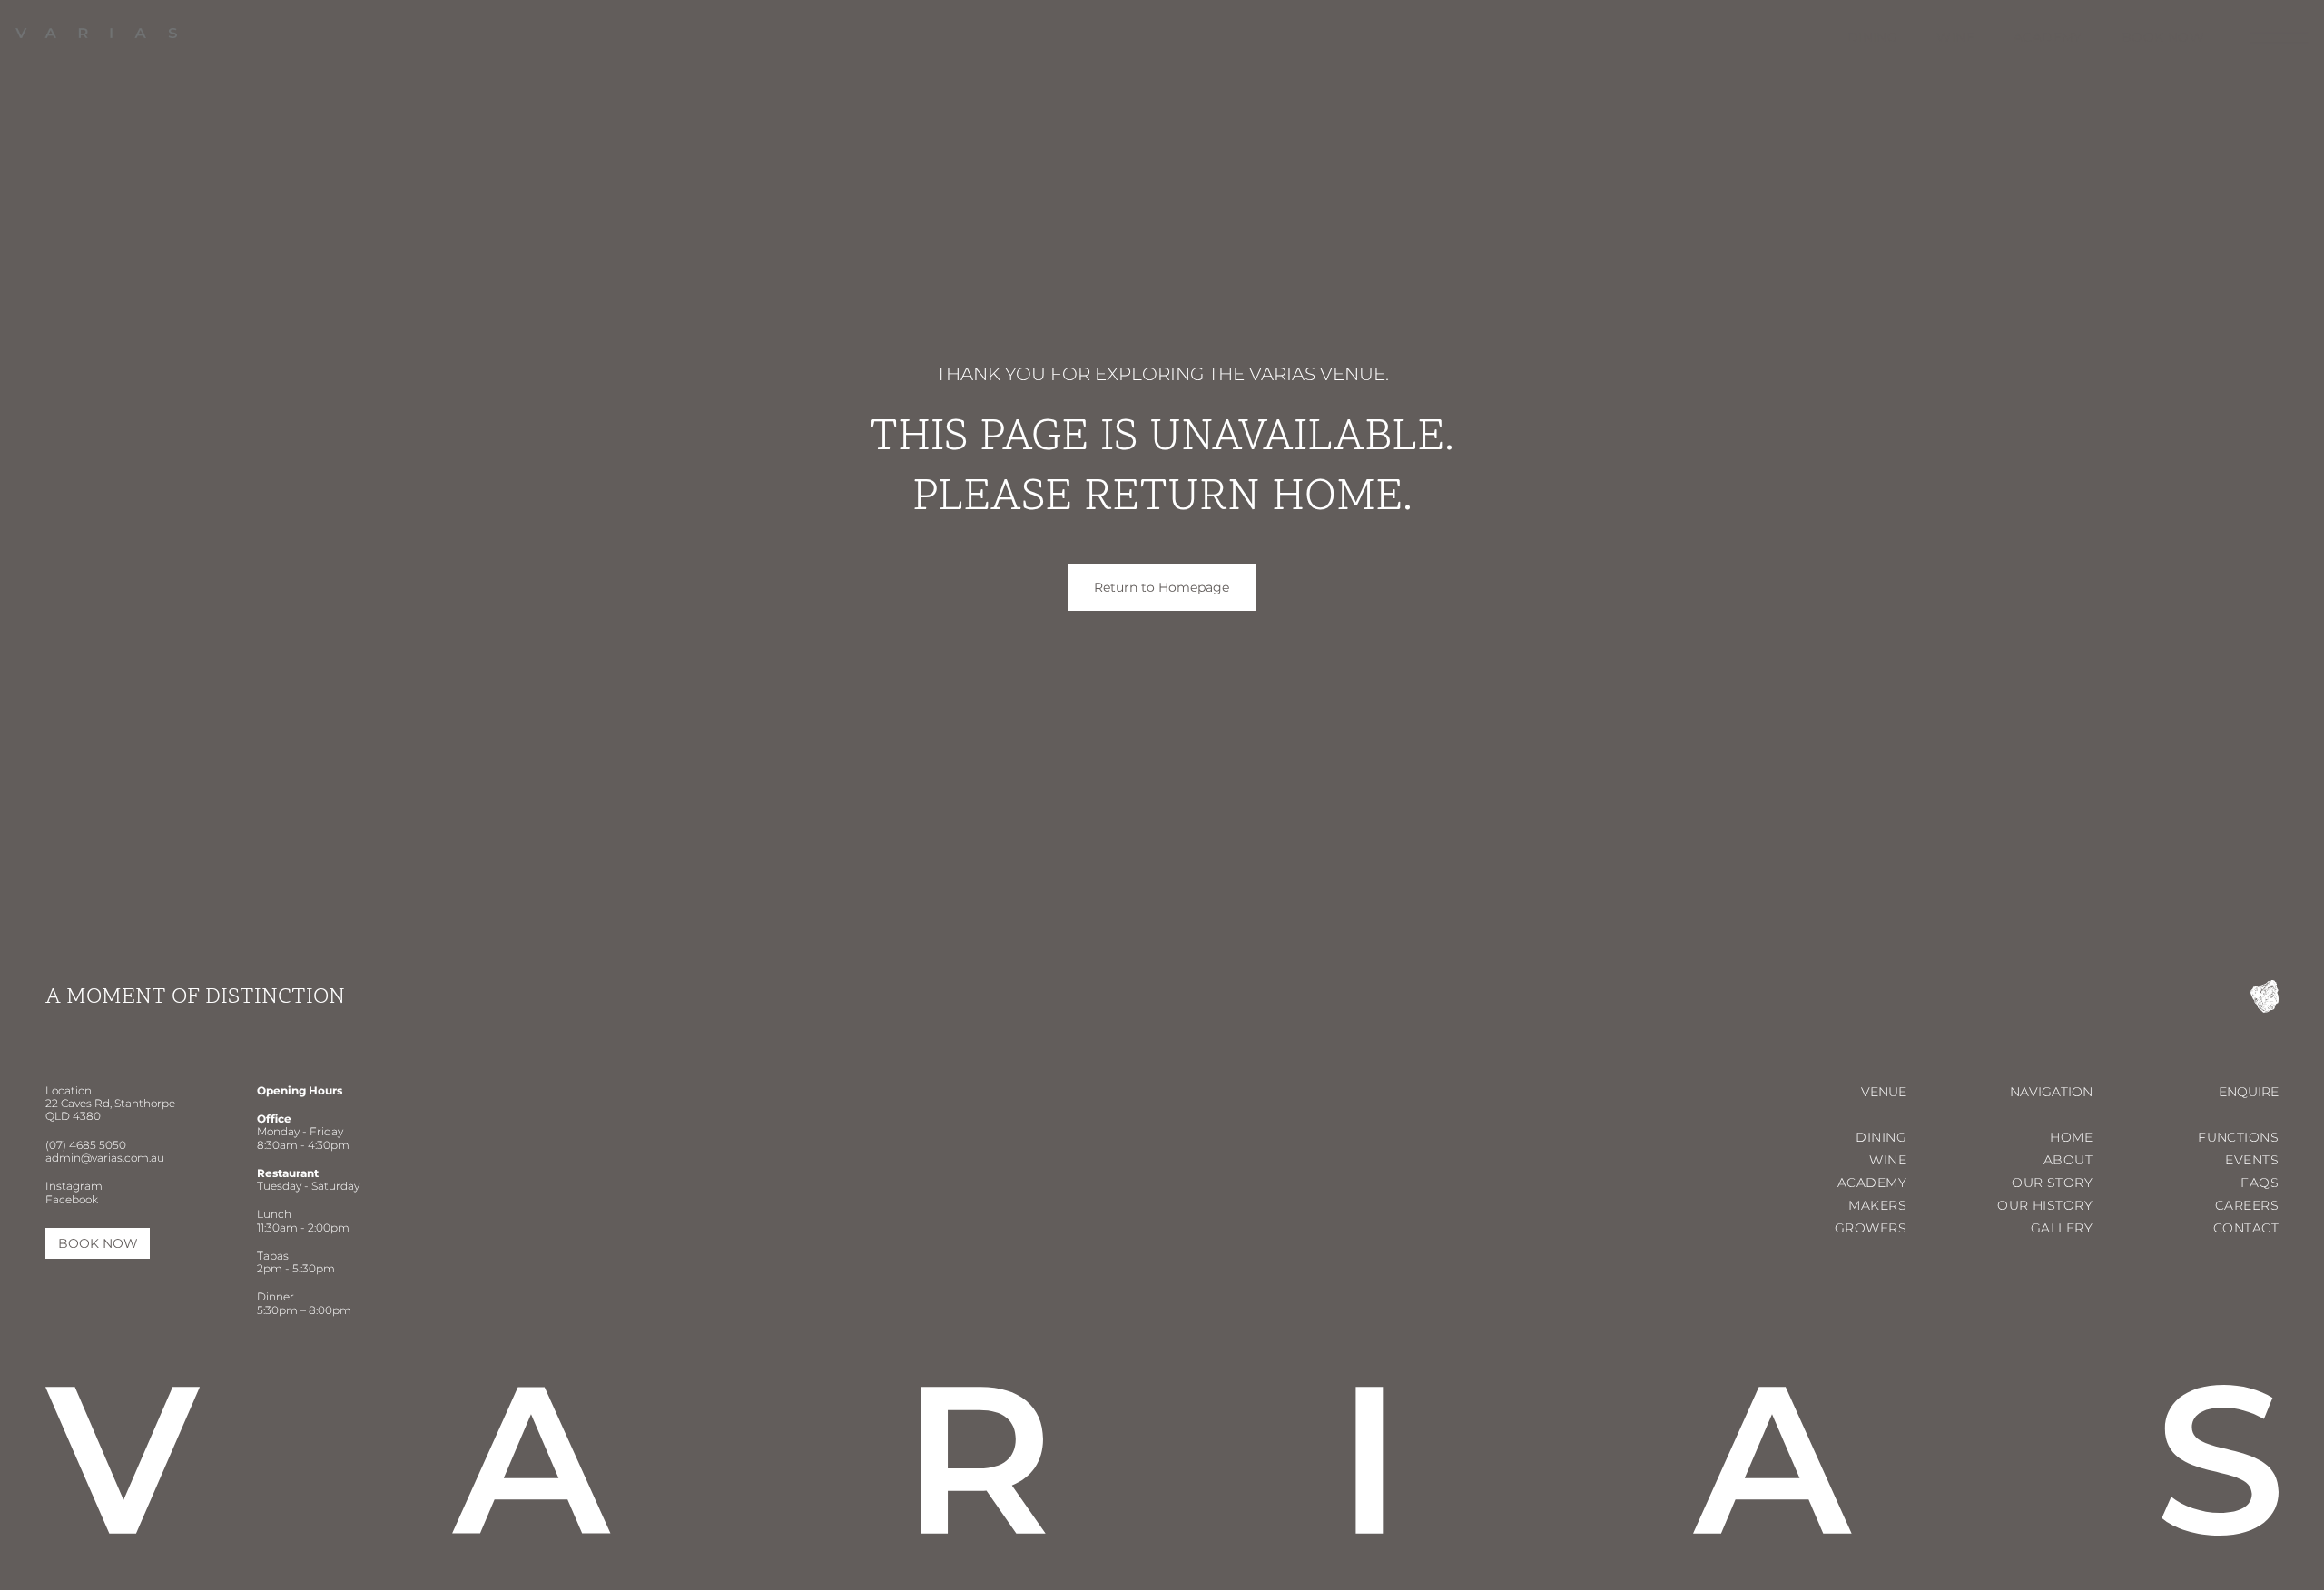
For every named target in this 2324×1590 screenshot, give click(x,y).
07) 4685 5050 (88, 1145)
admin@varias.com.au (105, 1158)
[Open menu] (2279, 38)
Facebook (72, 1199)
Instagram (74, 1186)
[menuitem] (1853, 37)
